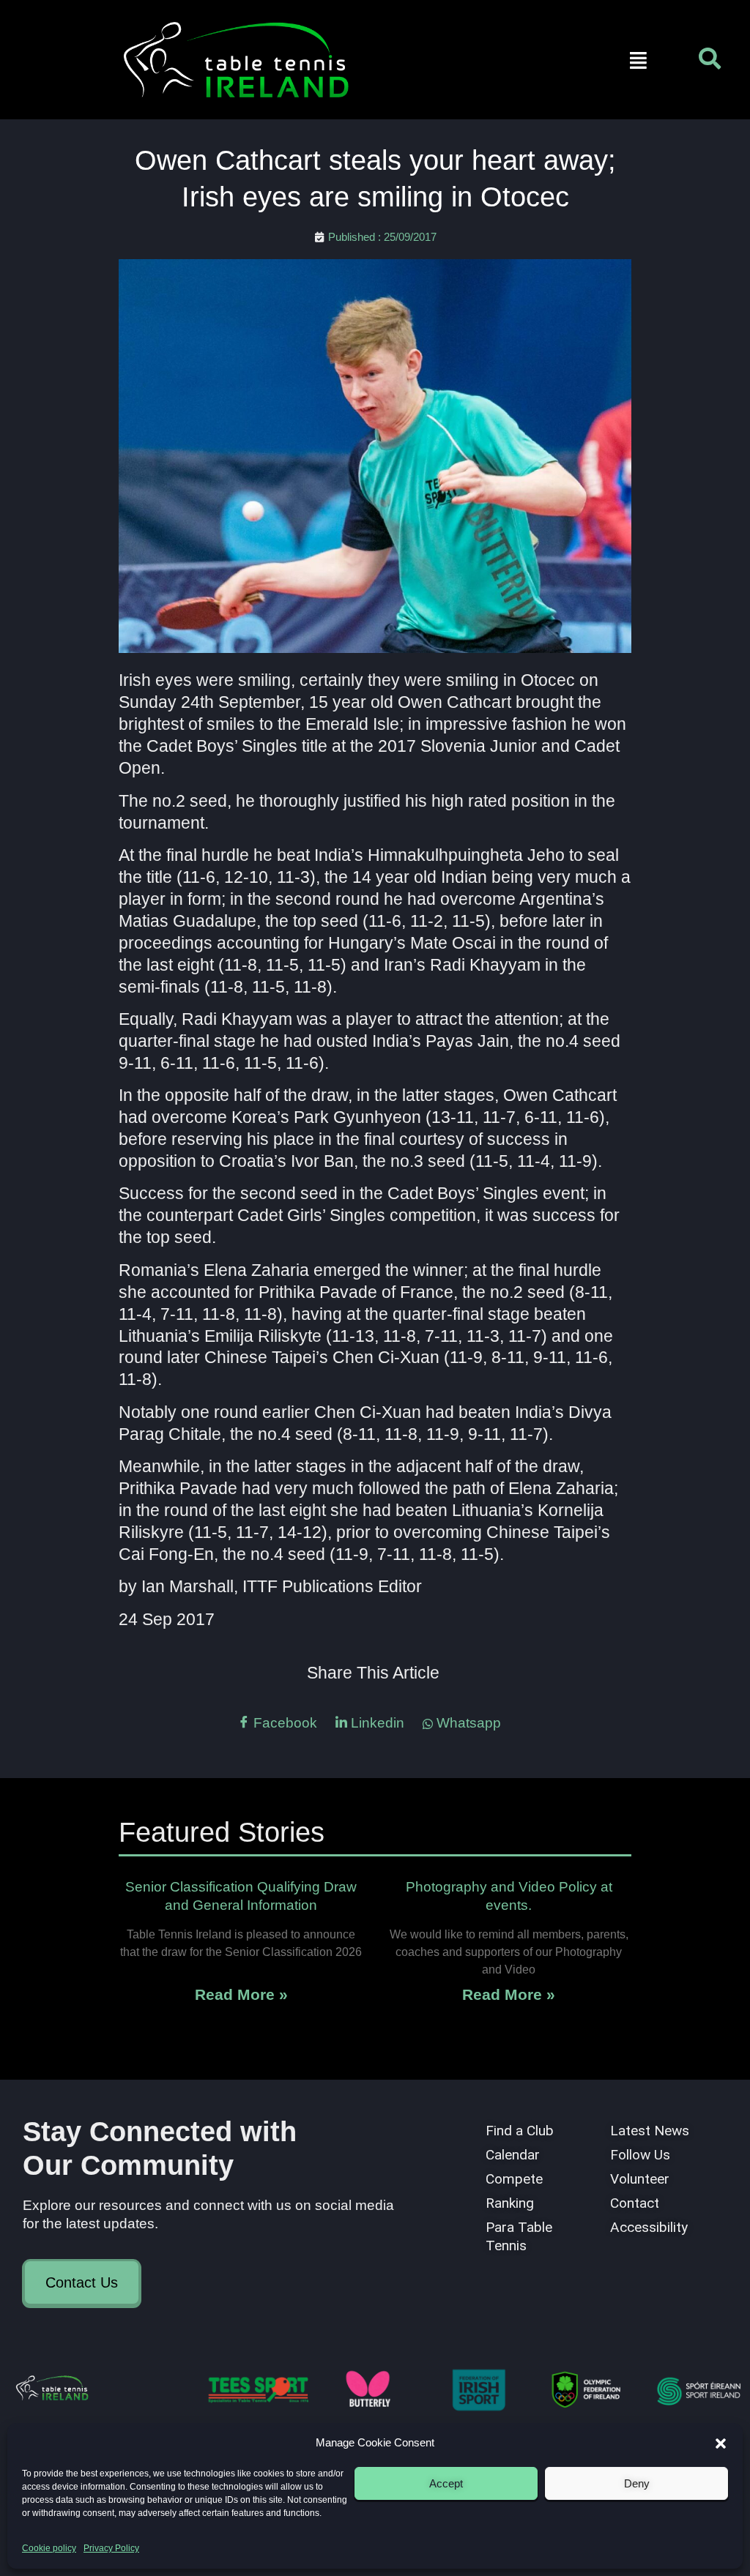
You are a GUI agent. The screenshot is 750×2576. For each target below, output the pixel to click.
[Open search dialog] (710, 62)
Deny (637, 2483)
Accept (446, 2483)
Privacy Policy (111, 2548)
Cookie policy (49, 2548)
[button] (721, 2444)
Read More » (241, 1994)
